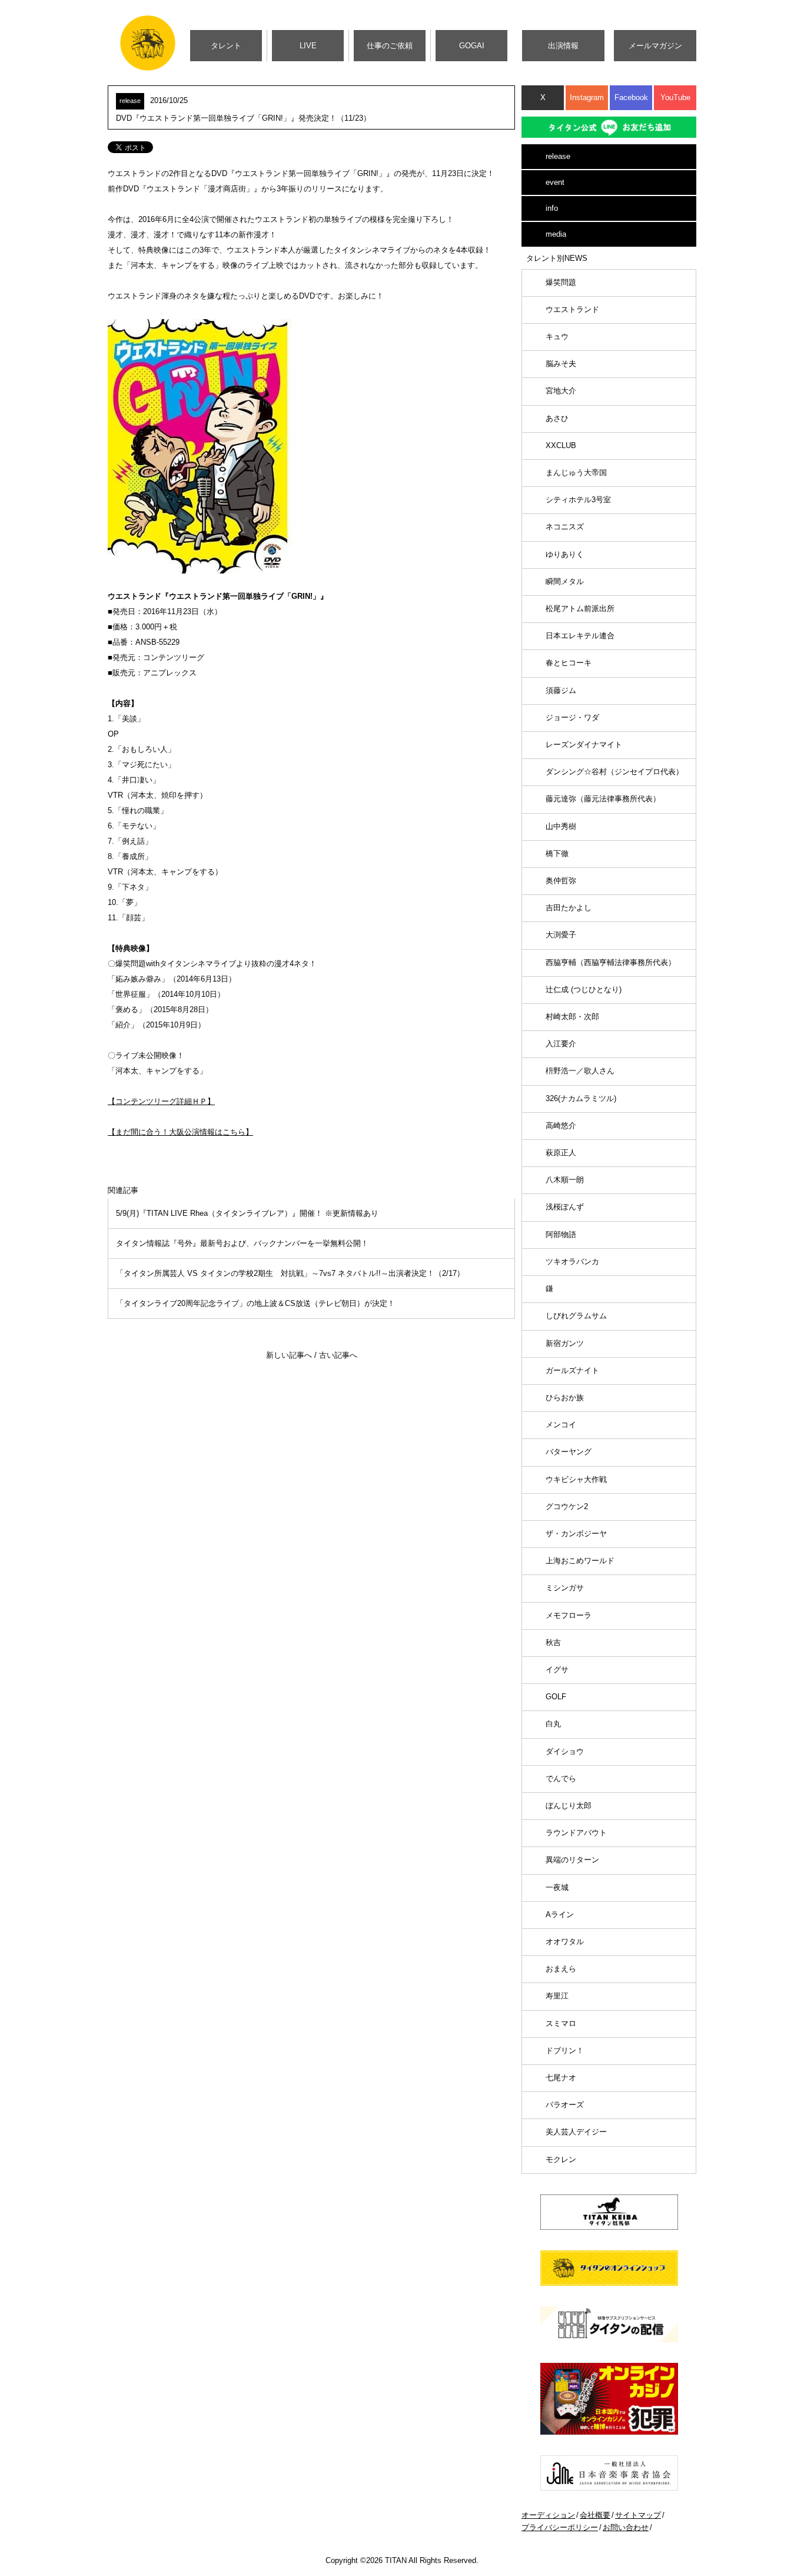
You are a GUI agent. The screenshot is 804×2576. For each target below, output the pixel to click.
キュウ (557, 336)
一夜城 (557, 1887)
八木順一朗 (565, 1180)
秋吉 (553, 1642)
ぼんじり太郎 (569, 1806)
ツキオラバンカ (572, 1262)
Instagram (587, 97)
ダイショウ (565, 1751)
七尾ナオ (561, 2078)
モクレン (561, 2159)
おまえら (561, 1969)
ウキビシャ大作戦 (576, 1479)
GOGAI (472, 46)
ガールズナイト (572, 1370)
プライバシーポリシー (560, 2527)
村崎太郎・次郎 (572, 1017)
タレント (226, 46)
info (552, 208)
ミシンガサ (565, 1588)
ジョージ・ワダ (572, 717)
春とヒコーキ (569, 663)
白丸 (553, 1724)
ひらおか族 (565, 1398)
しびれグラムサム (576, 1316)
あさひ (557, 418)
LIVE (308, 46)
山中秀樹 (561, 826)
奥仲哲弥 (561, 881)
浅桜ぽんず (565, 1207)
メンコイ (561, 1425)
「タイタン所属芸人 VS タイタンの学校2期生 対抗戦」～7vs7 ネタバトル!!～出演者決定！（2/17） (290, 1273)
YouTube (675, 97)
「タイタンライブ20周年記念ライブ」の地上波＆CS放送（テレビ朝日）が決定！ (255, 1303)
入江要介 (561, 1044)
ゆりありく (565, 554)
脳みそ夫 (561, 364)
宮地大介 (561, 391)
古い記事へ (338, 1355)
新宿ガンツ (565, 1343)
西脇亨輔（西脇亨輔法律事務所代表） (611, 962)
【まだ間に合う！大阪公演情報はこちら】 (180, 1132)
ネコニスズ (565, 527)
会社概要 (595, 2515)
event (555, 182)
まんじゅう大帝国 (576, 473)
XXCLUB (561, 445)
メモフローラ (569, 1615)
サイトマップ (638, 2515)
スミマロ (561, 2023)
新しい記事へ (289, 1355)
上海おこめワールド (580, 1561)
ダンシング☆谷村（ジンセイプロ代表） (614, 772)
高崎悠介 (561, 1125)
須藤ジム (561, 690)
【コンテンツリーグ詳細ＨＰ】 (161, 1101)
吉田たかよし (569, 908)
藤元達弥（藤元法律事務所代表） (603, 799)
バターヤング (569, 1452)
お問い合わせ (626, 2527)
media (556, 234)
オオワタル (565, 1942)
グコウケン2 (567, 1506)
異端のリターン (572, 1860)
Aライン (560, 1914)
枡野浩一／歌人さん (580, 1071)
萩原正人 (561, 1153)
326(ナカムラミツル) (581, 1098)
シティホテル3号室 (578, 500)
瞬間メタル (565, 581)
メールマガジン (655, 46)
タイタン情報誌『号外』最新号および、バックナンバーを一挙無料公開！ (242, 1243)
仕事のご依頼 (390, 46)
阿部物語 (561, 1234)
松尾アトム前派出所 (580, 609)
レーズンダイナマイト (584, 745)
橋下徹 (557, 853)
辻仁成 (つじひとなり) (584, 989)
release (558, 156)
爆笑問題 (561, 282)
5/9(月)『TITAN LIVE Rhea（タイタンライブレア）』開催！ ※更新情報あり (247, 1213)
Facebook (631, 97)
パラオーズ (565, 2105)
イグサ (557, 1670)
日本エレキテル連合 (580, 636)
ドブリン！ (565, 2050)
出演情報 (563, 46)
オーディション (548, 2515)
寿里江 (557, 1996)
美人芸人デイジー (576, 2132)
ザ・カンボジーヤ (576, 1534)
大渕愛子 (561, 935)
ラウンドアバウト (576, 1833)
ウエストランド (572, 309)
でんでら (561, 1778)
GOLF (556, 1697)
